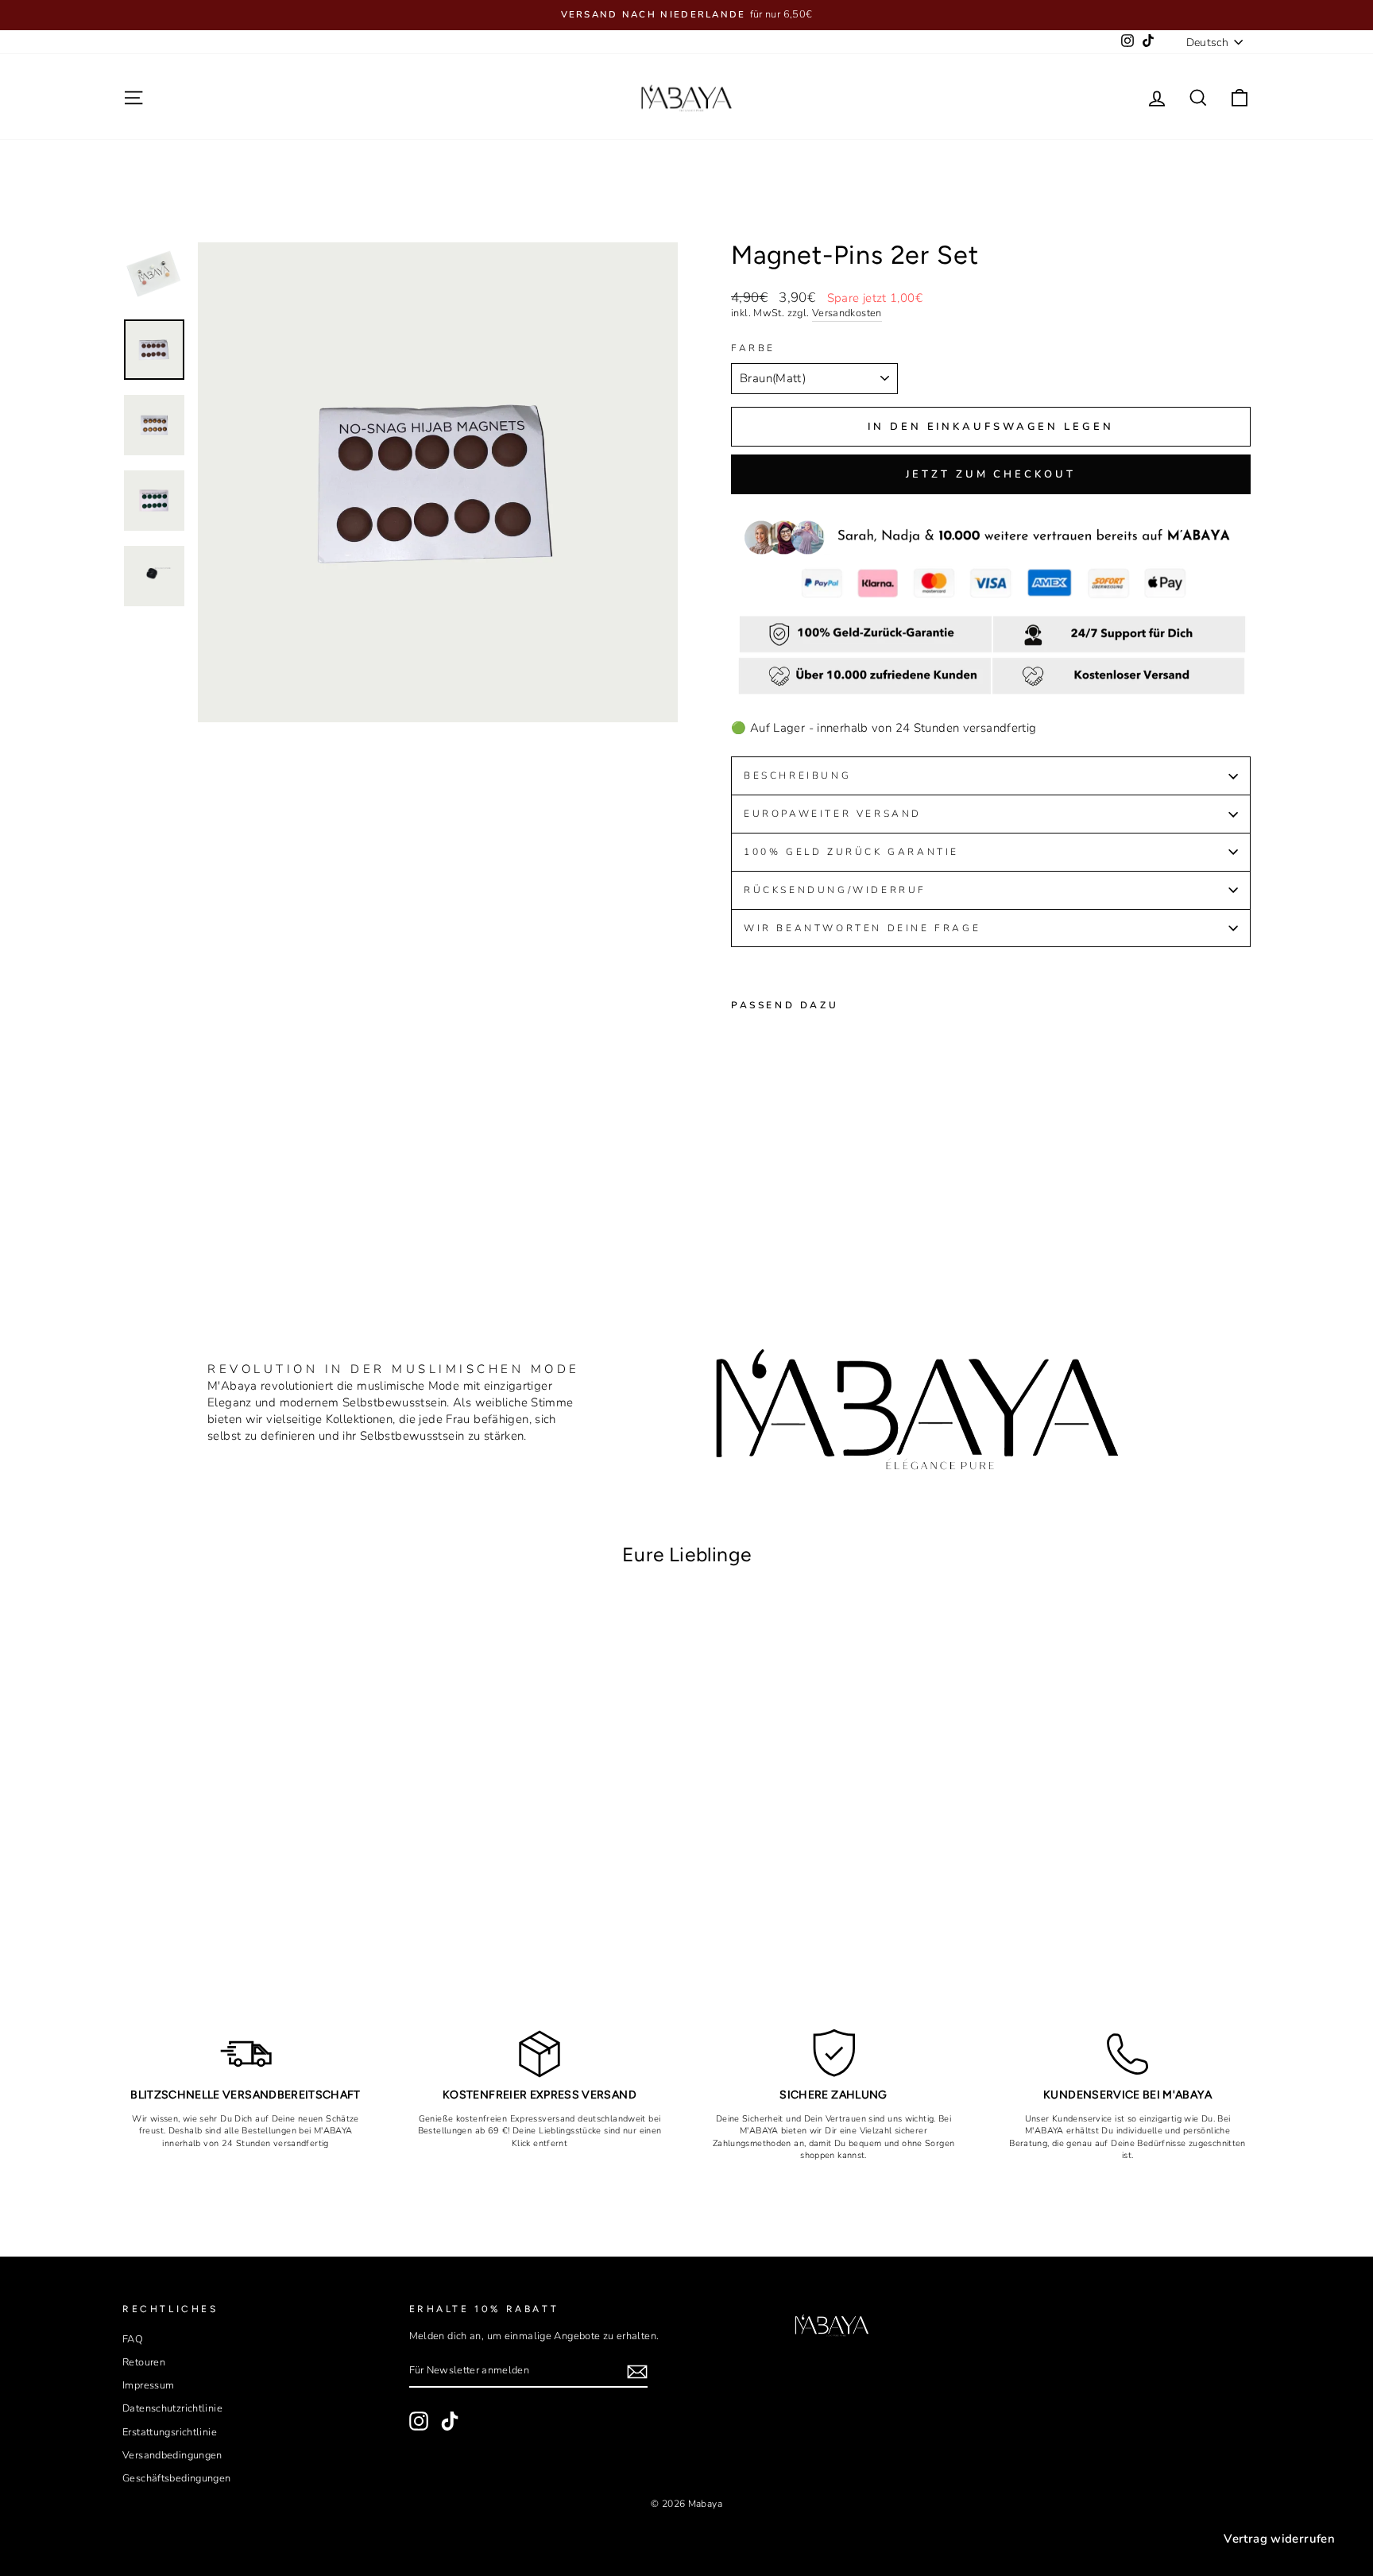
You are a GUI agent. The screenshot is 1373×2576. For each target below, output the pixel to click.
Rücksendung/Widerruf (838, 890)
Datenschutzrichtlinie (172, 2408)
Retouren (144, 2362)
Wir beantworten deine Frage (862, 928)
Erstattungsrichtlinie (170, 2432)
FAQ (133, 2339)
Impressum (148, 2385)
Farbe (753, 348)
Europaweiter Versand (833, 814)
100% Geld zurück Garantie (851, 852)
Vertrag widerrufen (1279, 2539)
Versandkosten (847, 313)
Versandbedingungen (172, 2455)
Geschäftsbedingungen (177, 2478)
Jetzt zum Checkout (990, 474)
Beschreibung (797, 776)
